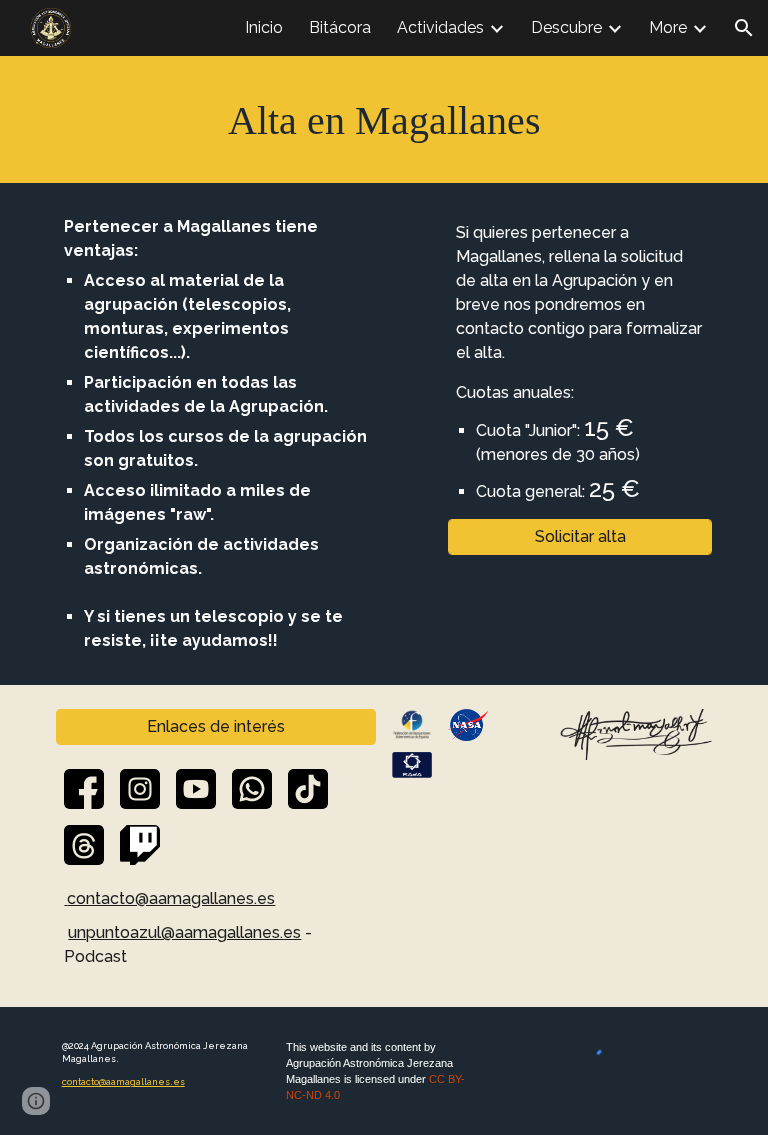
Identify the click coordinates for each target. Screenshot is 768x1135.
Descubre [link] (566, 27)
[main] (383, 119)
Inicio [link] (264, 27)
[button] (744, 28)
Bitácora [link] (340, 27)
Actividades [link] (440, 27)
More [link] (668, 27)
